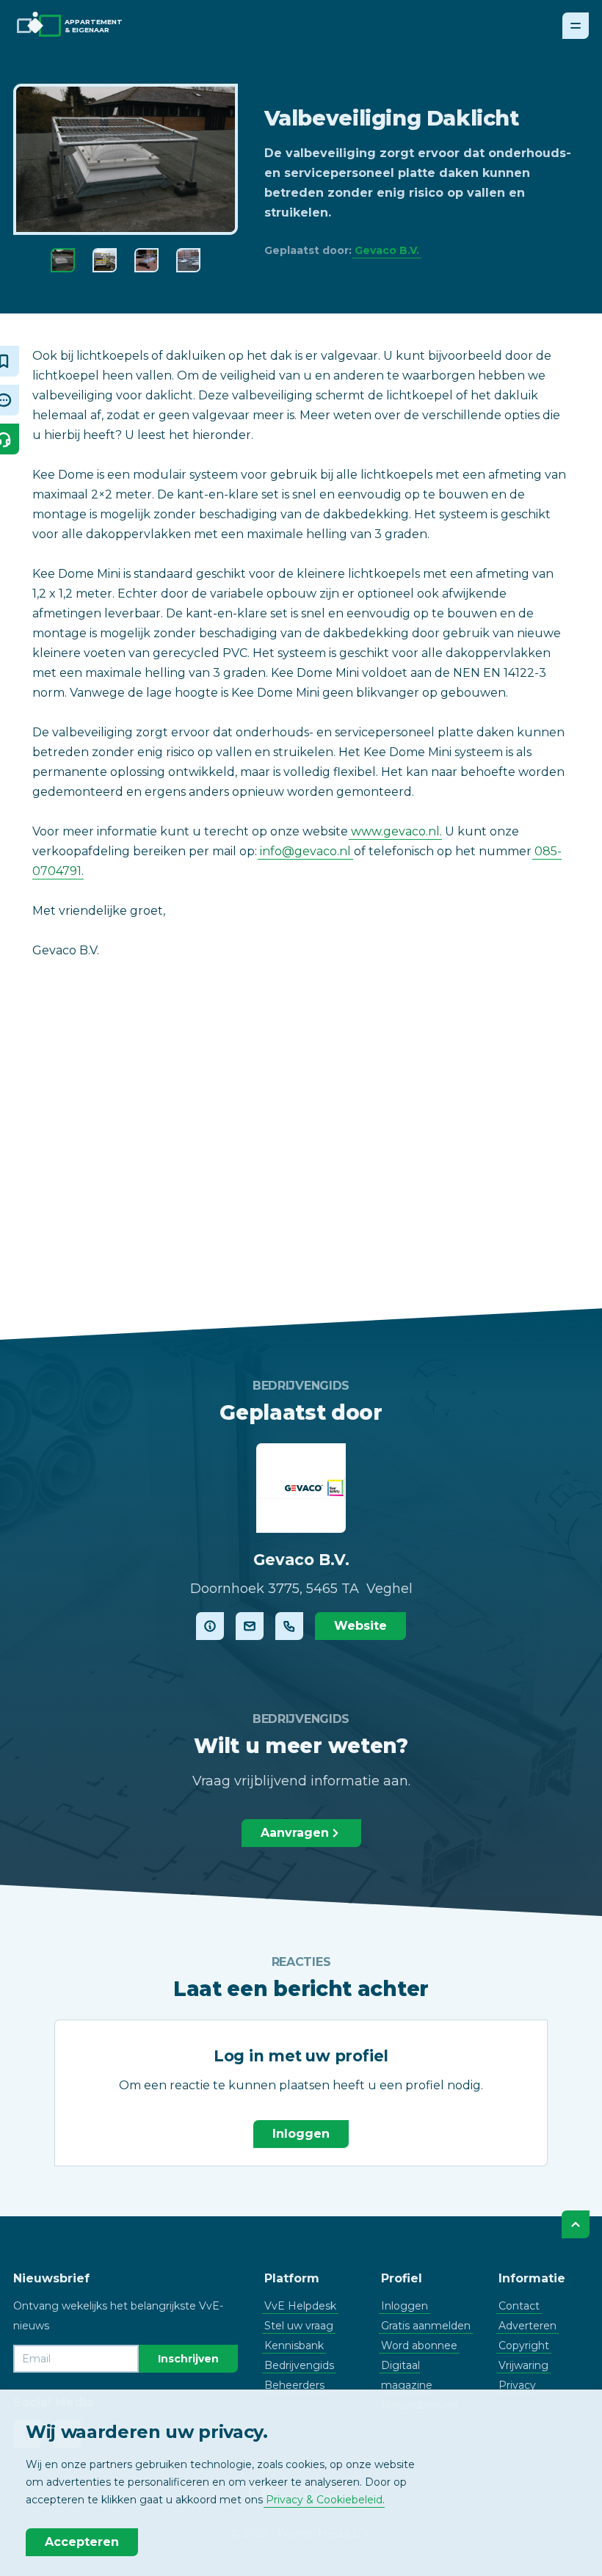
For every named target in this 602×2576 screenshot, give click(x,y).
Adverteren (527, 2326)
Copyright (524, 2345)
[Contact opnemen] (250, 1626)
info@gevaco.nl (305, 851)
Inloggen (301, 2134)
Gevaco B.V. (387, 250)
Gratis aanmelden (426, 2326)
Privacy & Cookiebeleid (324, 2500)
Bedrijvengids (299, 2365)
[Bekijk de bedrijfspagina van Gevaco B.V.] (210, 1626)
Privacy (517, 2385)
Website (360, 1626)
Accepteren (82, 2542)
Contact (519, 2306)
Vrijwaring (523, 2365)
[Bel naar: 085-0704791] (289, 1626)
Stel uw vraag (299, 2326)
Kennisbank (294, 2345)
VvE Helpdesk (300, 2306)
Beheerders (294, 2385)
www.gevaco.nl (395, 831)
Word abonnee (419, 2345)
